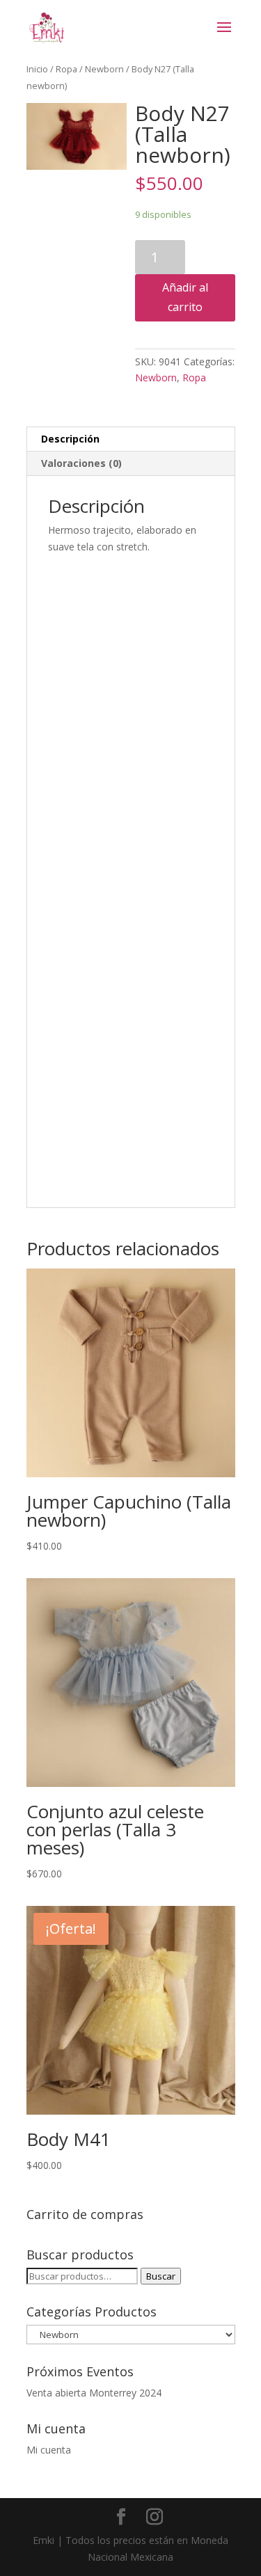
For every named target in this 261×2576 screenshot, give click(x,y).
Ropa (66, 69)
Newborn (104, 69)
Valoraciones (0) (81, 463)
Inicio (37, 69)
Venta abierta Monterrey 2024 (94, 2393)
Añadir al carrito (185, 297)
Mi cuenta (49, 2450)
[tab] (131, 439)
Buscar (161, 2276)
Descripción (70, 439)
